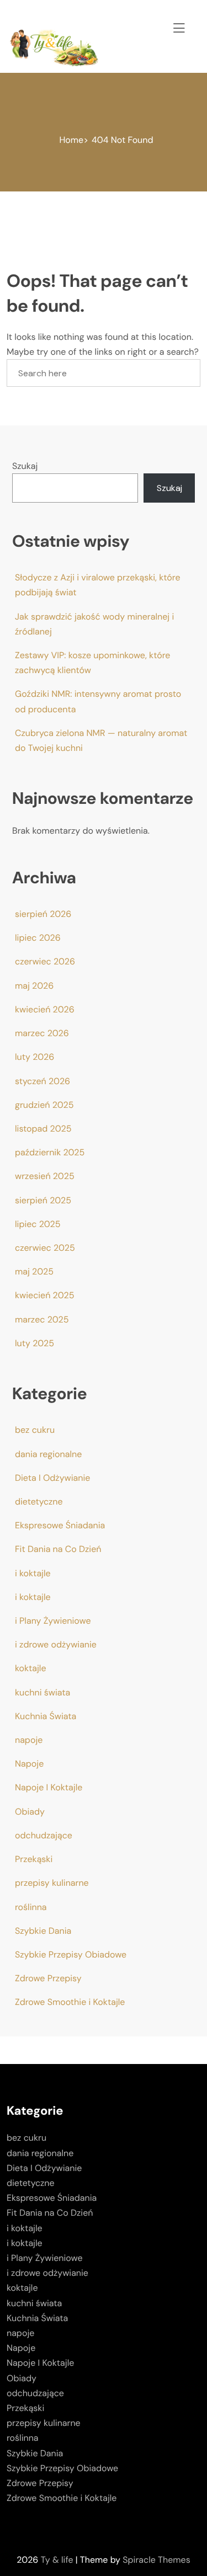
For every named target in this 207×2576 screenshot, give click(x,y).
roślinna (31, 1907)
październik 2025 (50, 1152)
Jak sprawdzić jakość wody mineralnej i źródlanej (94, 624)
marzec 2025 (42, 1319)
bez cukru (35, 1430)
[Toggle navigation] (177, 26)
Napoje (29, 1764)
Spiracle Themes (156, 2560)
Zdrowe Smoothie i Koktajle (70, 2002)
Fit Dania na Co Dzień (58, 1549)
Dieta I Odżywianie (52, 1478)
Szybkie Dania (43, 1931)
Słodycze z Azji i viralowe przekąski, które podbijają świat (98, 585)
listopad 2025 (43, 1129)
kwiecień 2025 (44, 1295)
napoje (29, 1740)
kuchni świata (43, 1692)
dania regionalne (48, 1454)
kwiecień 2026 (45, 1009)
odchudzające (44, 1835)
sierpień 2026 (43, 914)
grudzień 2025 (44, 1105)
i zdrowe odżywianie (56, 1644)
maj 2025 (34, 1271)
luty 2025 (34, 1343)
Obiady (30, 1812)
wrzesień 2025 (45, 1176)
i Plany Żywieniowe (53, 1621)
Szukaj (25, 466)
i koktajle (33, 1573)
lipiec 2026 (38, 938)
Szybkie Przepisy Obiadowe (71, 1954)
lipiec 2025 (38, 1224)
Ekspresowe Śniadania (60, 1525)
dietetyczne (39, 1502)
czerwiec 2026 (45, 961)
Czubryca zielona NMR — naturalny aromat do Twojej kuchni (101, 740)
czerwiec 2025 (45, 1248)
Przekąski (34, 1859)
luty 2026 (34, 1057)
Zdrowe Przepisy (48, 1978)
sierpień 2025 (43, 1200)
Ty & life (57, 2560)
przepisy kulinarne (52, 1883)
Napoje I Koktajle (49, 1787)
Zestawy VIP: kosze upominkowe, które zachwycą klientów (92, 663)
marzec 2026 (42, 1033)
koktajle (31, 1668)
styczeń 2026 (43, 1081)
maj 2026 (34, 986)
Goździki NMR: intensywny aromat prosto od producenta (98, 701)
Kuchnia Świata (46, 1716)
